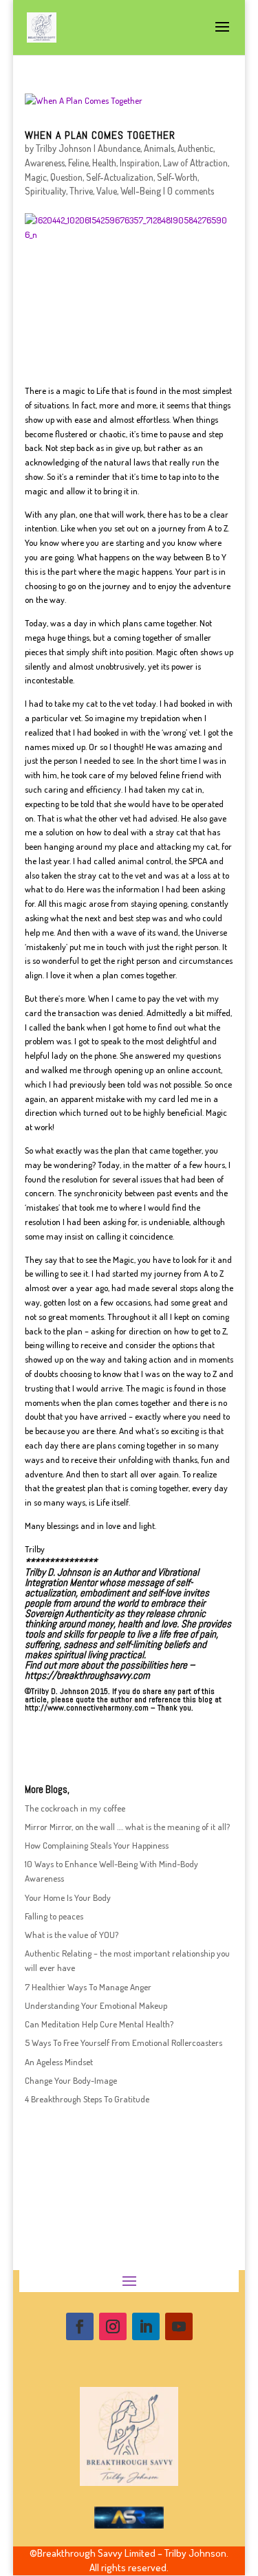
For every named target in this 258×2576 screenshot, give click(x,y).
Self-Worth (177, 177)
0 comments (191, 191)
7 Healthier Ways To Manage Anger (88, 1987)
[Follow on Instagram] (113, 2326)
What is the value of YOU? (72, 1935)
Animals (159, 148)
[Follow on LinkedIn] (146, 2326)
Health (104, 163)
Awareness (45, 163)
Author (126, 1572)
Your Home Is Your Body (68, 1897)
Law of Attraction (195, 163)
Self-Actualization (120, 177)
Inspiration (140, 163)
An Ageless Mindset (59, 2062)
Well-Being (141, 191)
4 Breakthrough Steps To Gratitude (87, 2099)
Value (107, 191)
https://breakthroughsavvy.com (87, 1675)
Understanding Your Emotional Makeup (96, 2005)
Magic (36, 177)
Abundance (119, 148)
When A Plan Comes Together (100, 135)
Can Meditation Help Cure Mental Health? (99, 2024)
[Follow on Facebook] (80, 2326)
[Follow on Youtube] (179, 2326)
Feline (78, 163)
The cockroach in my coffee (75, 1808)
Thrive (81, 191)
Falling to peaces (54, 1916)
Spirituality (45, 191)
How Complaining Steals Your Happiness (97, 1845)
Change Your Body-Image (71, 2080)
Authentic (195, 148)
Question (66, 177)
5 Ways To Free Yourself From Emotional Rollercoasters (123, 2043)
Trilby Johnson (64, 148)
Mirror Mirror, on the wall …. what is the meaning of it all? (127, 1827)
